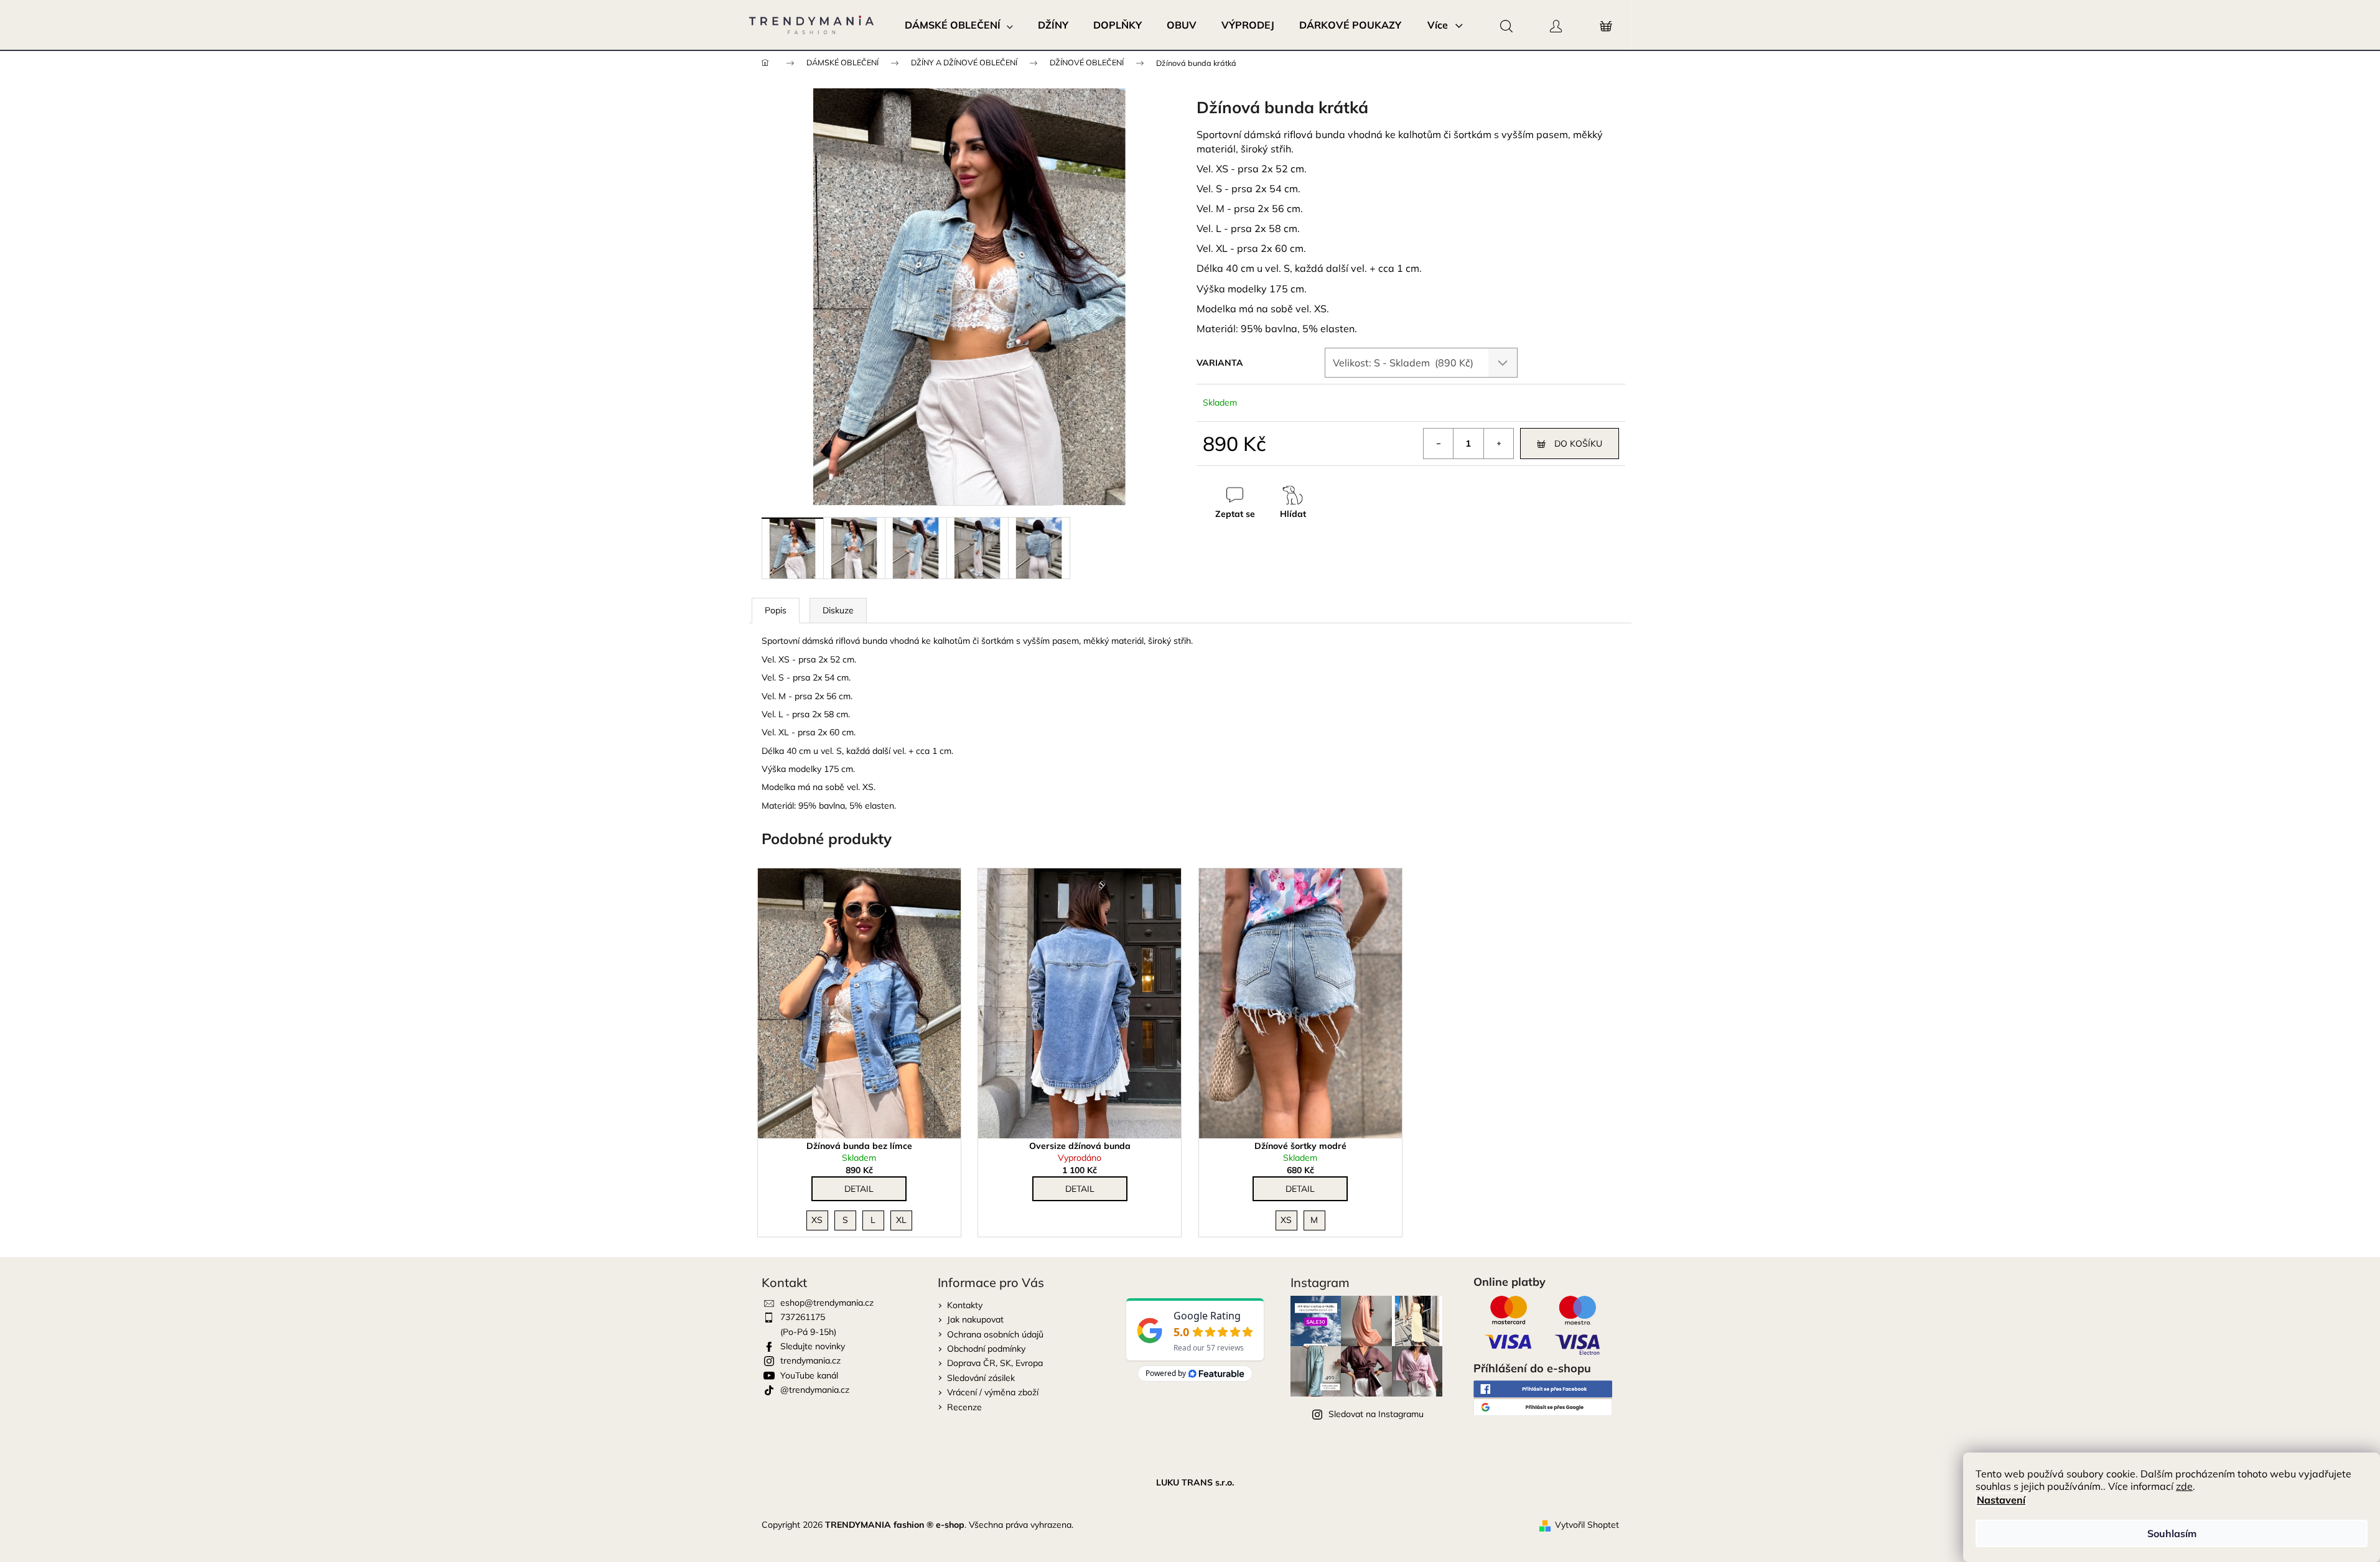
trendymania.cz (810, 1360)
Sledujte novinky (813, 1346)
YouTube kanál (809, 1375)
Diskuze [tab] (838, 610)
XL (901, 1220)
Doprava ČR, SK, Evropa (995, 1363)
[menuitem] (959, 25)
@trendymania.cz (815, 1390)
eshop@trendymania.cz (827, 1303)
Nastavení (2001, 1500)
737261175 (803, 1317)
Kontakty (965, 1305)
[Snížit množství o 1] (1439, 444)
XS (817, 1220)
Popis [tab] (776, 610)
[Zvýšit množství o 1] (1498, 444)
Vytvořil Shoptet (1587, 1525)
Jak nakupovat (975, 1319)
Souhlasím (2172, 1533)
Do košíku (1578, 444)
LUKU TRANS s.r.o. (1195, 1482)
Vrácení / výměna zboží (993, 1392)
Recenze (964, 1407)
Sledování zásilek (981, 1378)
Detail (859, 1189)
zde (2184, 1486)
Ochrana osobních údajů (995, 1334)
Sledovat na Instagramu (1376, 1414)
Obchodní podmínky (986, 1349)
